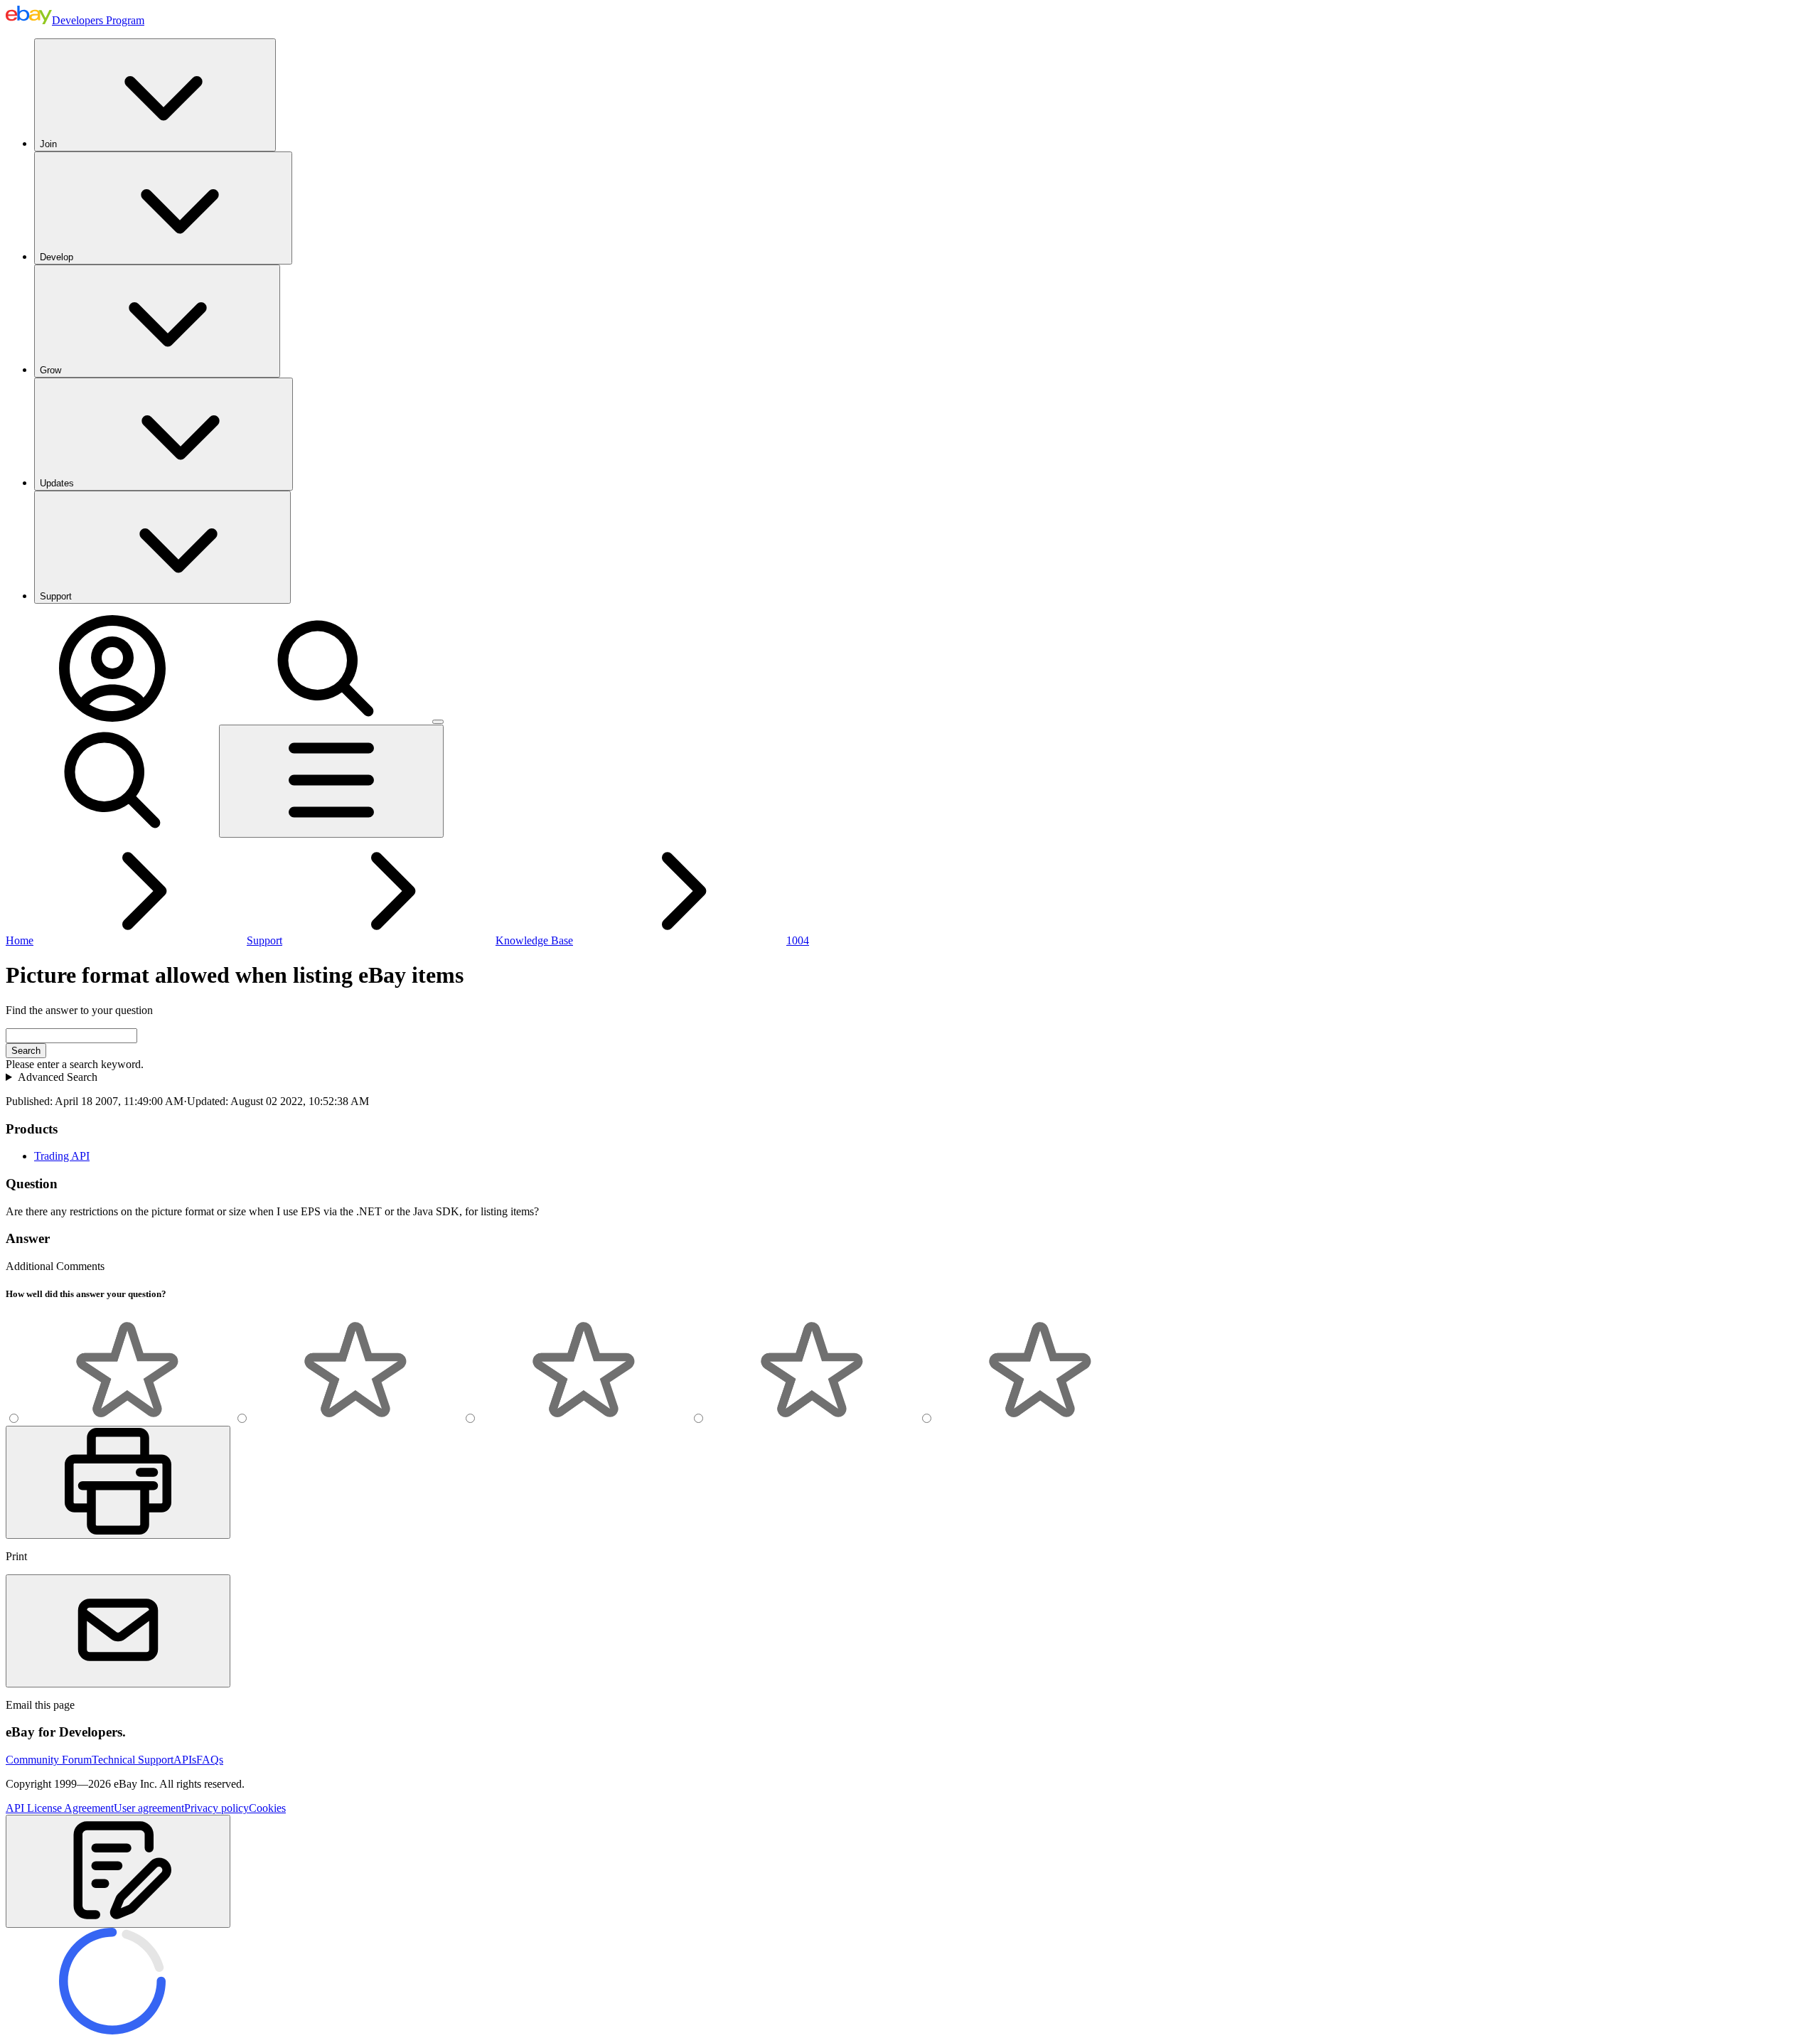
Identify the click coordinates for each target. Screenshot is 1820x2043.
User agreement (149, 1808)
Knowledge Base (534, 940)
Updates (57, 483)
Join (48, 144)
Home (20, 940)
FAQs (210, 1760)
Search (26, 1051)
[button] (118, 1871)
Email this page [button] (40, 1705)
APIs (185, 1760)
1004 (798, 940)
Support (56, 596)
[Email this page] (118, 1631)
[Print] (118, 1482)
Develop (57, 257)
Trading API (62, 1156)
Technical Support (133, 1760)
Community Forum (49, 1760)
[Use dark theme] (438, 722)
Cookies (267, 1808)
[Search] (326, 718)
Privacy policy (216, 1808)
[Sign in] (112, 718)
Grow (50, 370)
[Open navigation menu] (331, 781)
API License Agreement (60, 1808)
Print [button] (16, 1556)
